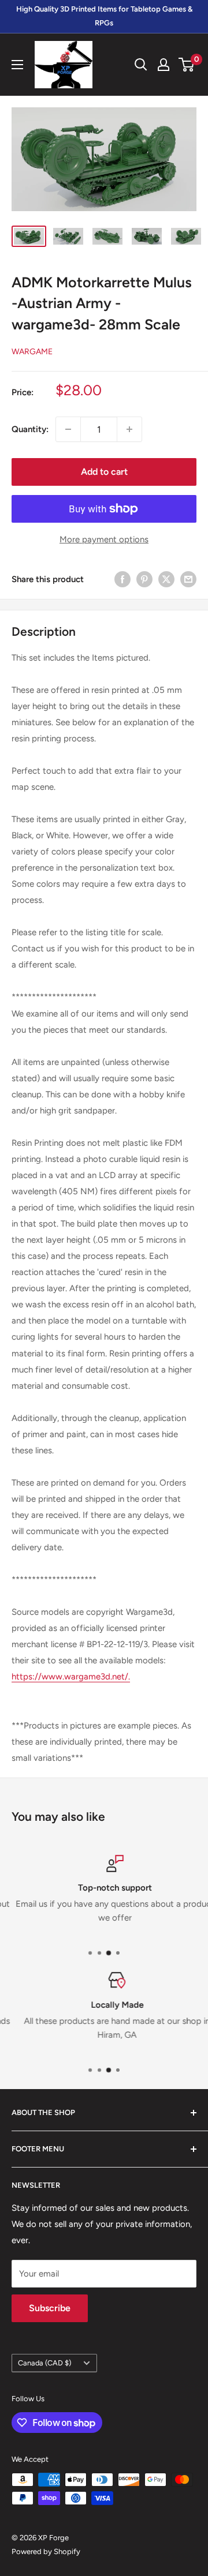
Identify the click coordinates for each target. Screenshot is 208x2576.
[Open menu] (17, 65)
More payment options (104, 539)
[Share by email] (188, 579)
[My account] (164, 65)
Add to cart (104, 472)
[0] (187, 65)
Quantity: (30, 429)
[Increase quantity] (129, 429)
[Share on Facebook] (122, 579)
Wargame (32, 352)
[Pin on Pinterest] (144, 579)
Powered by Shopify (46, 2551)
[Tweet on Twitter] (166, 579)
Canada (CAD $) (44, 2363)
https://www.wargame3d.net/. (71, 1677)
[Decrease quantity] (68, 429)
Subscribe (50, 2308)
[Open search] (141, 65)
